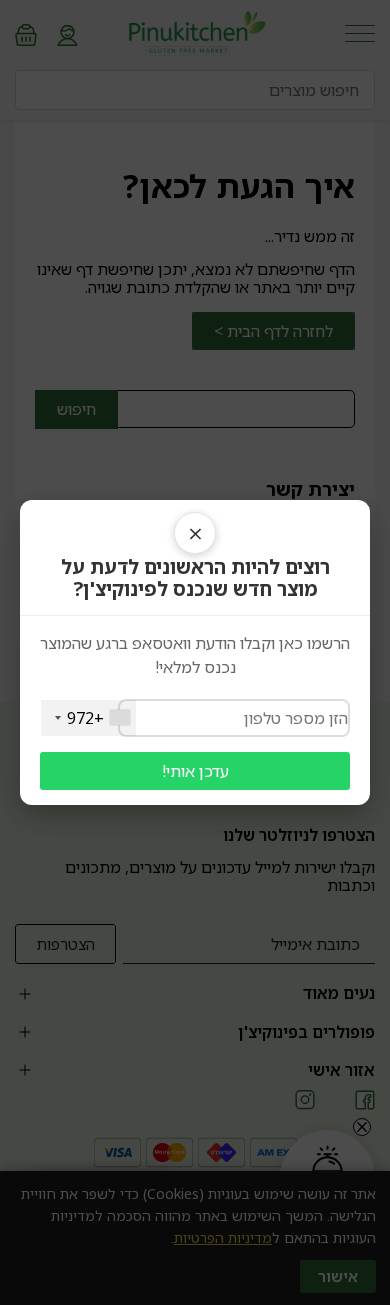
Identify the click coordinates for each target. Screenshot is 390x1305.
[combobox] (88, 718)
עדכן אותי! (195, 771)
